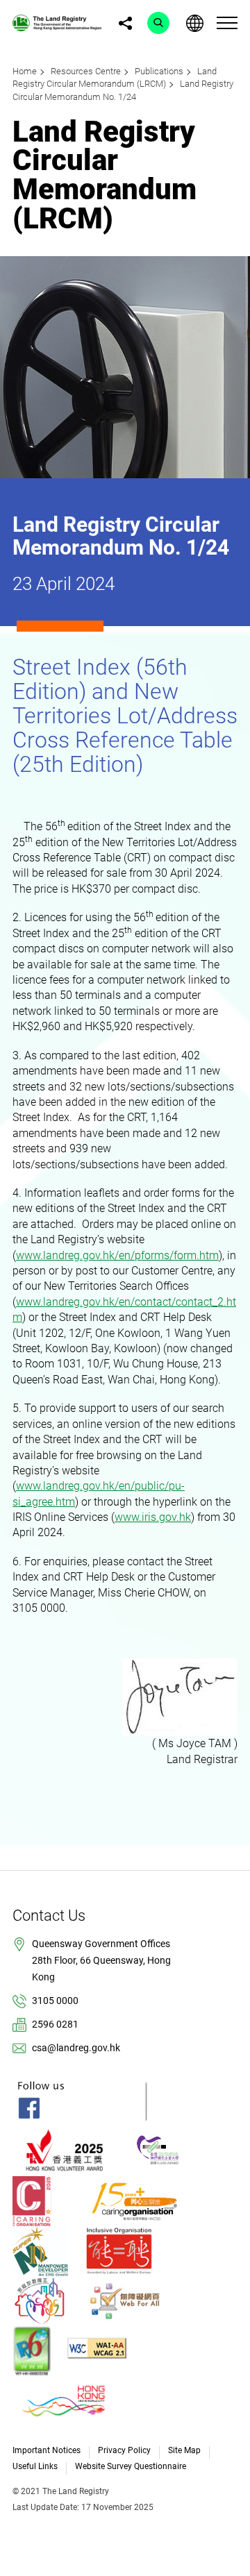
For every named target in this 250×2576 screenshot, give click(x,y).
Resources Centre (86, 71)
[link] (57, 22)
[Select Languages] (194, 23)
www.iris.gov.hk (153, 1517)
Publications (159, 71)
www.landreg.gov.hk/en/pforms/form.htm (117, 1255)
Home (25, 71)
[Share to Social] (125, 23)
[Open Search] (158, 23)
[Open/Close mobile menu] (227, 23)
